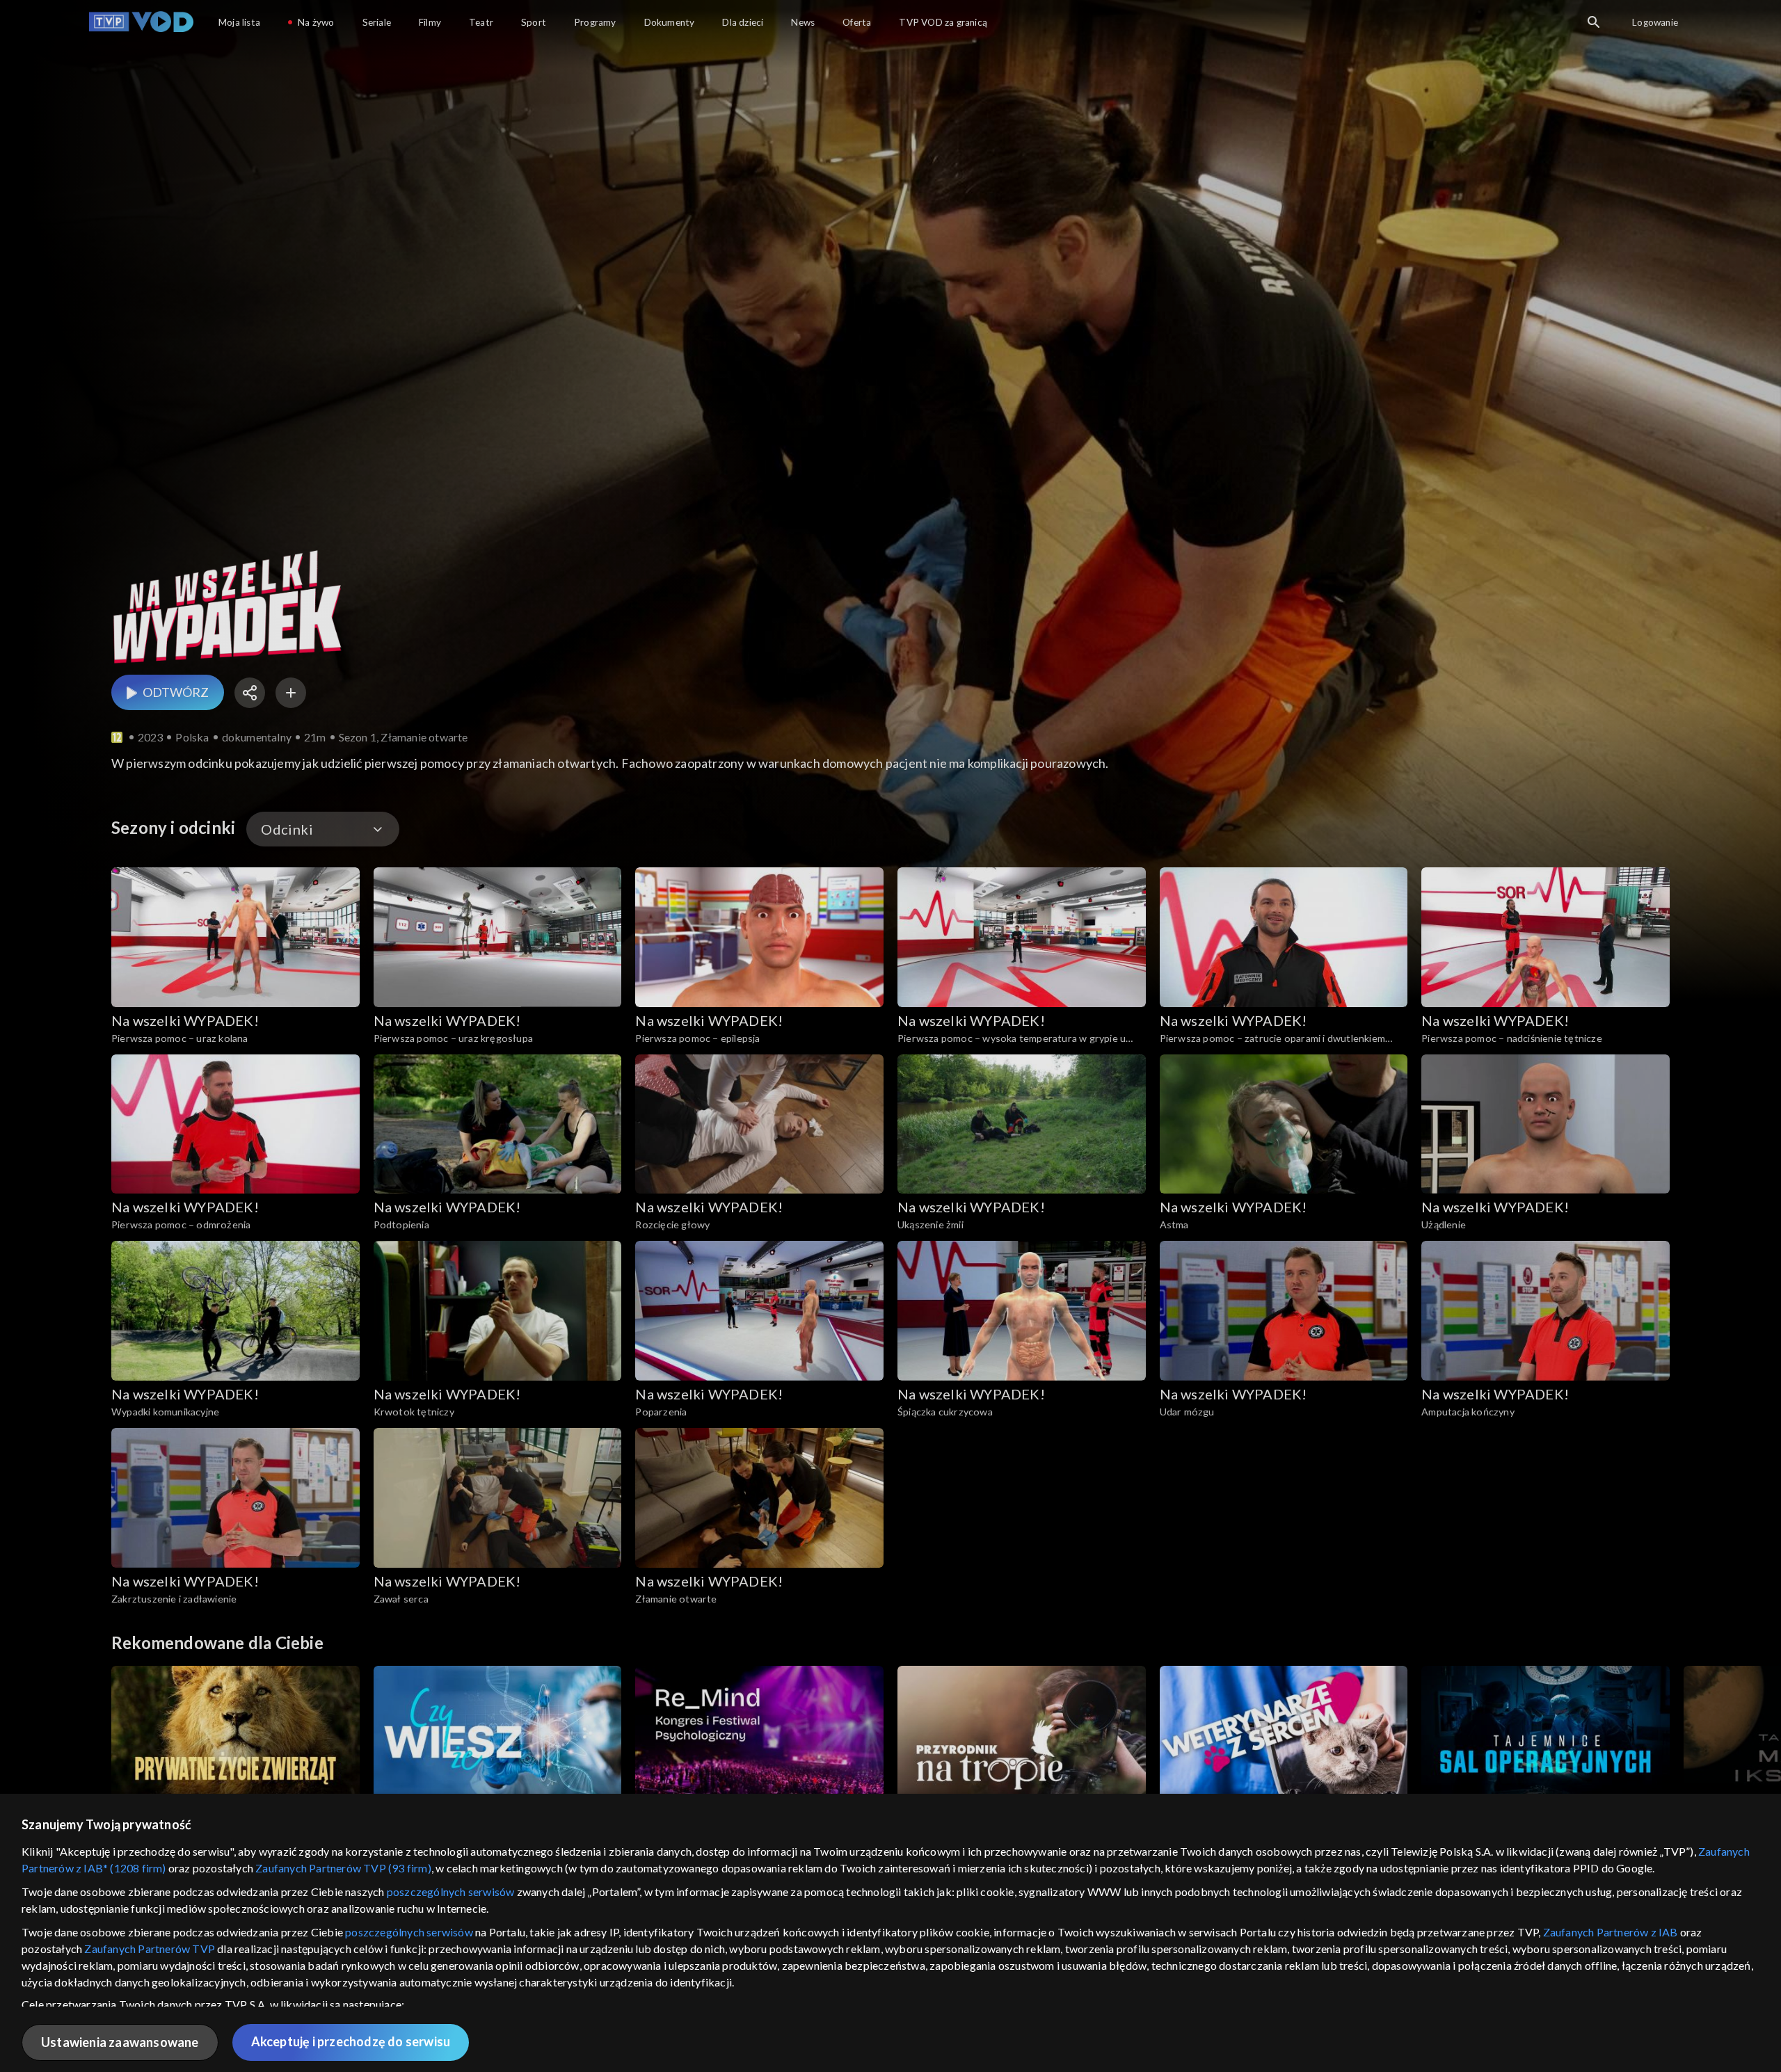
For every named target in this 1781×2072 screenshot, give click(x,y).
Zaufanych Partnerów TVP (150, 1949)
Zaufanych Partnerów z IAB (1611, 1932)
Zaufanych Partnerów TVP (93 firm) (343, 1868)
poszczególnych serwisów (451, 1892)
